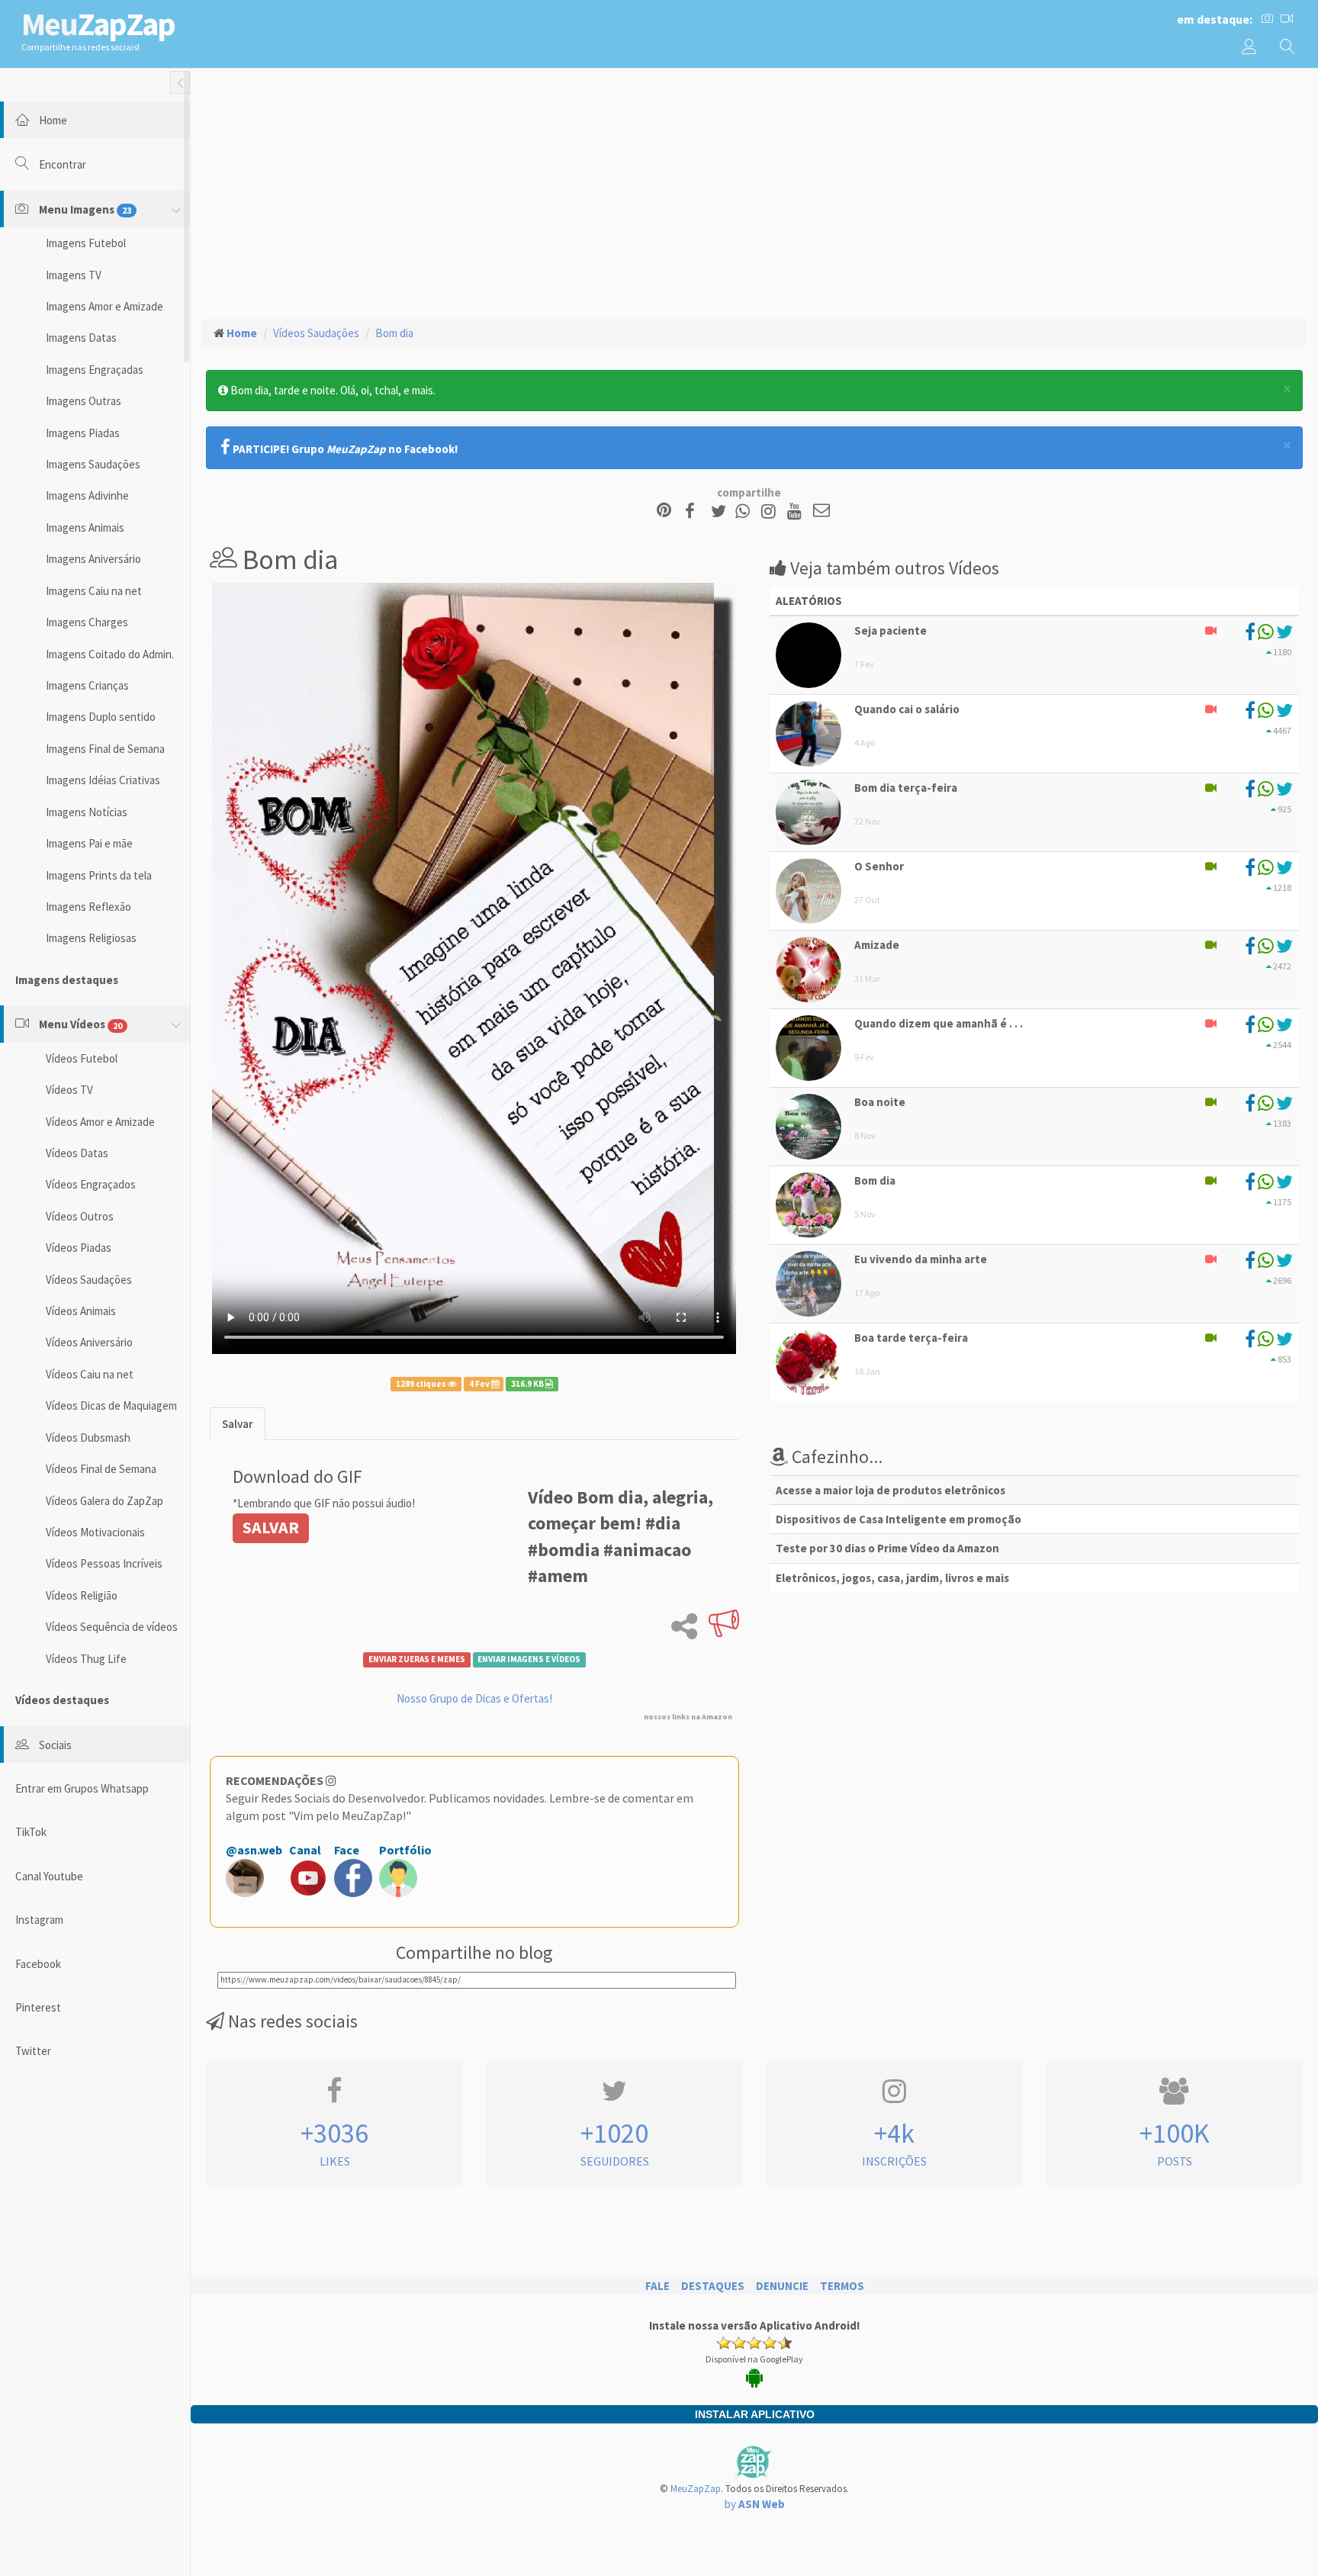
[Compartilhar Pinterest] (664, 511)
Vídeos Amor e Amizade (100, 1122)
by (755, 2504)
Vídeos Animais (81, 1311)
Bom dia (394, 333)
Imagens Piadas (83, 433)
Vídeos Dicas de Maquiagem (111, 1405)
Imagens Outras (84, 401)
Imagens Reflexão (88, 907)
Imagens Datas (81, 338)
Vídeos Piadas (79, 1248)
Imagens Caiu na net (94, 591)
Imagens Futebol (86, 243)
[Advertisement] (754, 191)
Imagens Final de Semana (105, 749)
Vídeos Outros (80, 1216)
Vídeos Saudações (89, 1280)
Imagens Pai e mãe (89, 843)
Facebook (38, 1964)
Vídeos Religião (82, 1595)
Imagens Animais (85, 527)
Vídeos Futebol (82, 1058)
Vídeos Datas (77, 1153)
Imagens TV (74, 275)
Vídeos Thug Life (86, 1659)
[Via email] (821, 511)
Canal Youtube (49, 1876)
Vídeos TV (69, 1090)
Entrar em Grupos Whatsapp (82, 1788)
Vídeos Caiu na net (90, 1374)
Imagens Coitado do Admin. (110, 654)
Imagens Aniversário (93, 559)
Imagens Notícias (87, 812)
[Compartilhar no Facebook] (694, 511)
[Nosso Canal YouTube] (797, 511)
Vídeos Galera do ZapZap (104, 1501)
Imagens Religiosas (91, 938)
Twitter (33, 2051)
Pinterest (38, 2007)
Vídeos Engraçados (91, 1184)
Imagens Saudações (93, 464)
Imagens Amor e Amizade (104, 306)
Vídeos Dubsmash (88, 1438)
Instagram (39, 1920)
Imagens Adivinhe (87, 495)
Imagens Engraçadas (95, 370)
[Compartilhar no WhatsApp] (746, 511)
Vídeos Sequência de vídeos (112, 1627)
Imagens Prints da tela (99, 875)
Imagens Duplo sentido (101, 717)
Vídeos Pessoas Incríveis (104, 1563)
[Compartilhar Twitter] (722, 511)
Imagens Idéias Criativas (103, 780)
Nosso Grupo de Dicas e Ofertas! (474, 1698)
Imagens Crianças (87, 685)
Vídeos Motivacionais (95, 1532)
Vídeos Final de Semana (101, 1469)
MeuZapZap (696, 2489)
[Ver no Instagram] (771, 511)
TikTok (31, 1832)
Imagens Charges (87, 622)
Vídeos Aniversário (89, 1342)
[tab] (238, 1424)
